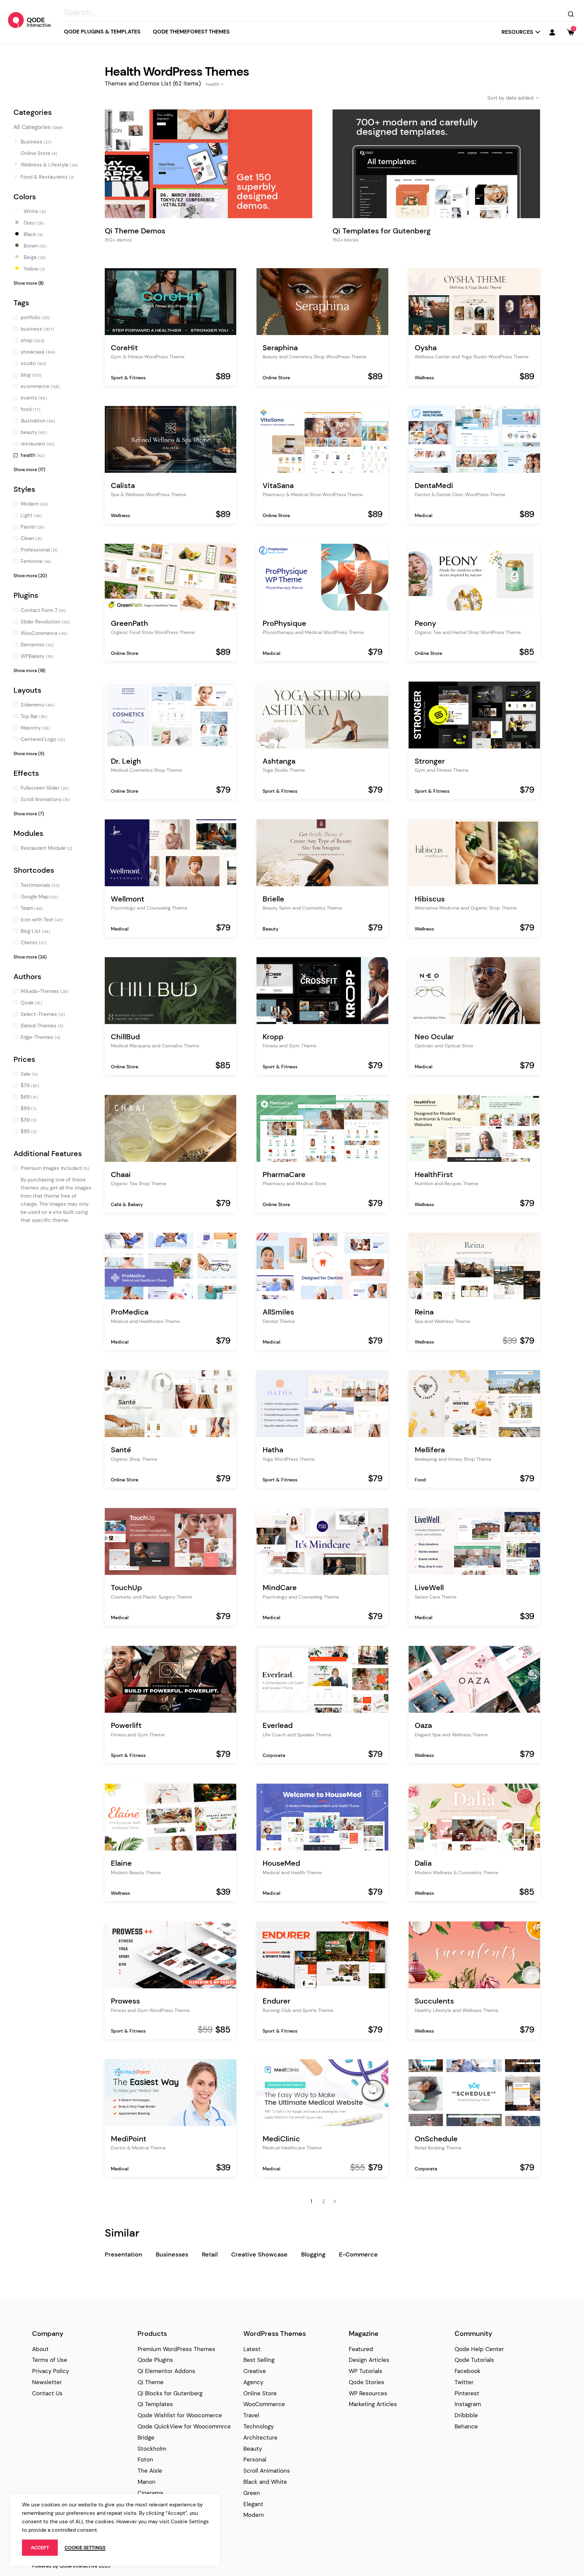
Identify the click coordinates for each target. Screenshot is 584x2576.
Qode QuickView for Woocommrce (184, 2426)
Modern (254, 2515)
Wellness (424, 378)
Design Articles (369, 2360)
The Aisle (150, 2471)
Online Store (276, 378)
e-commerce (358, 2254)
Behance (466, 2426)
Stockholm (152, 2449)
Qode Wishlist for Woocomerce (180, 2415)
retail (210, 2254)
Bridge (146, 2438)
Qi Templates (155, 2404)
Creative (255, 2371)
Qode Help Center (479, 2349)
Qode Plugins (155, 2360)
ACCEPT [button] (40, 2548)
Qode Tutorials (474, 2360)
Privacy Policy (51, 2371)
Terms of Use (50, 2360)
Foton (145, 2459)
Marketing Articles (373, 2404)
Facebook (468, 2371)
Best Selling (259, 2360)
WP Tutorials (366, 2371)
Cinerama (150, 2493)
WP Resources (368, 2393)
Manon (147, 2482)
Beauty (271, 929)
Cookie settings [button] (85, 2548)
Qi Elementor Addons (166, 2371)
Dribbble (466, 2415)
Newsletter (47, 2382)
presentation (124, 2254)
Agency (253, 2382)
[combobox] (508, 98)
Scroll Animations (267, 2471)
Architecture (260, 2438)
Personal (255, 2459)
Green (252, 2493)
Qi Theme (151, 2382)
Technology (259, 2426)
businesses (172, 2254)
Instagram (468, 2404)
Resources (517, 32)
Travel (251, 2415)
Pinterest (467, 2393)
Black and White (265, 2482)
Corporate (274, 1755)
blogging (313, 2254)
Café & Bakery (127, 1204)
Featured (361, 2349)
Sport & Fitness (128, 378)
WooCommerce (264, 2404)
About (40, 2349)
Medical (423, 515)
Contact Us (47, 2393)
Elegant (253, 2504)
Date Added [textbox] (520, 98)
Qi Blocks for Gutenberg (170, 2393)
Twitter (464, 2382)
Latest (252, 2349)
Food (420, 1480)
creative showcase (259, 2254)
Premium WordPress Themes (176, 2349)
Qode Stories (367, 2382)
